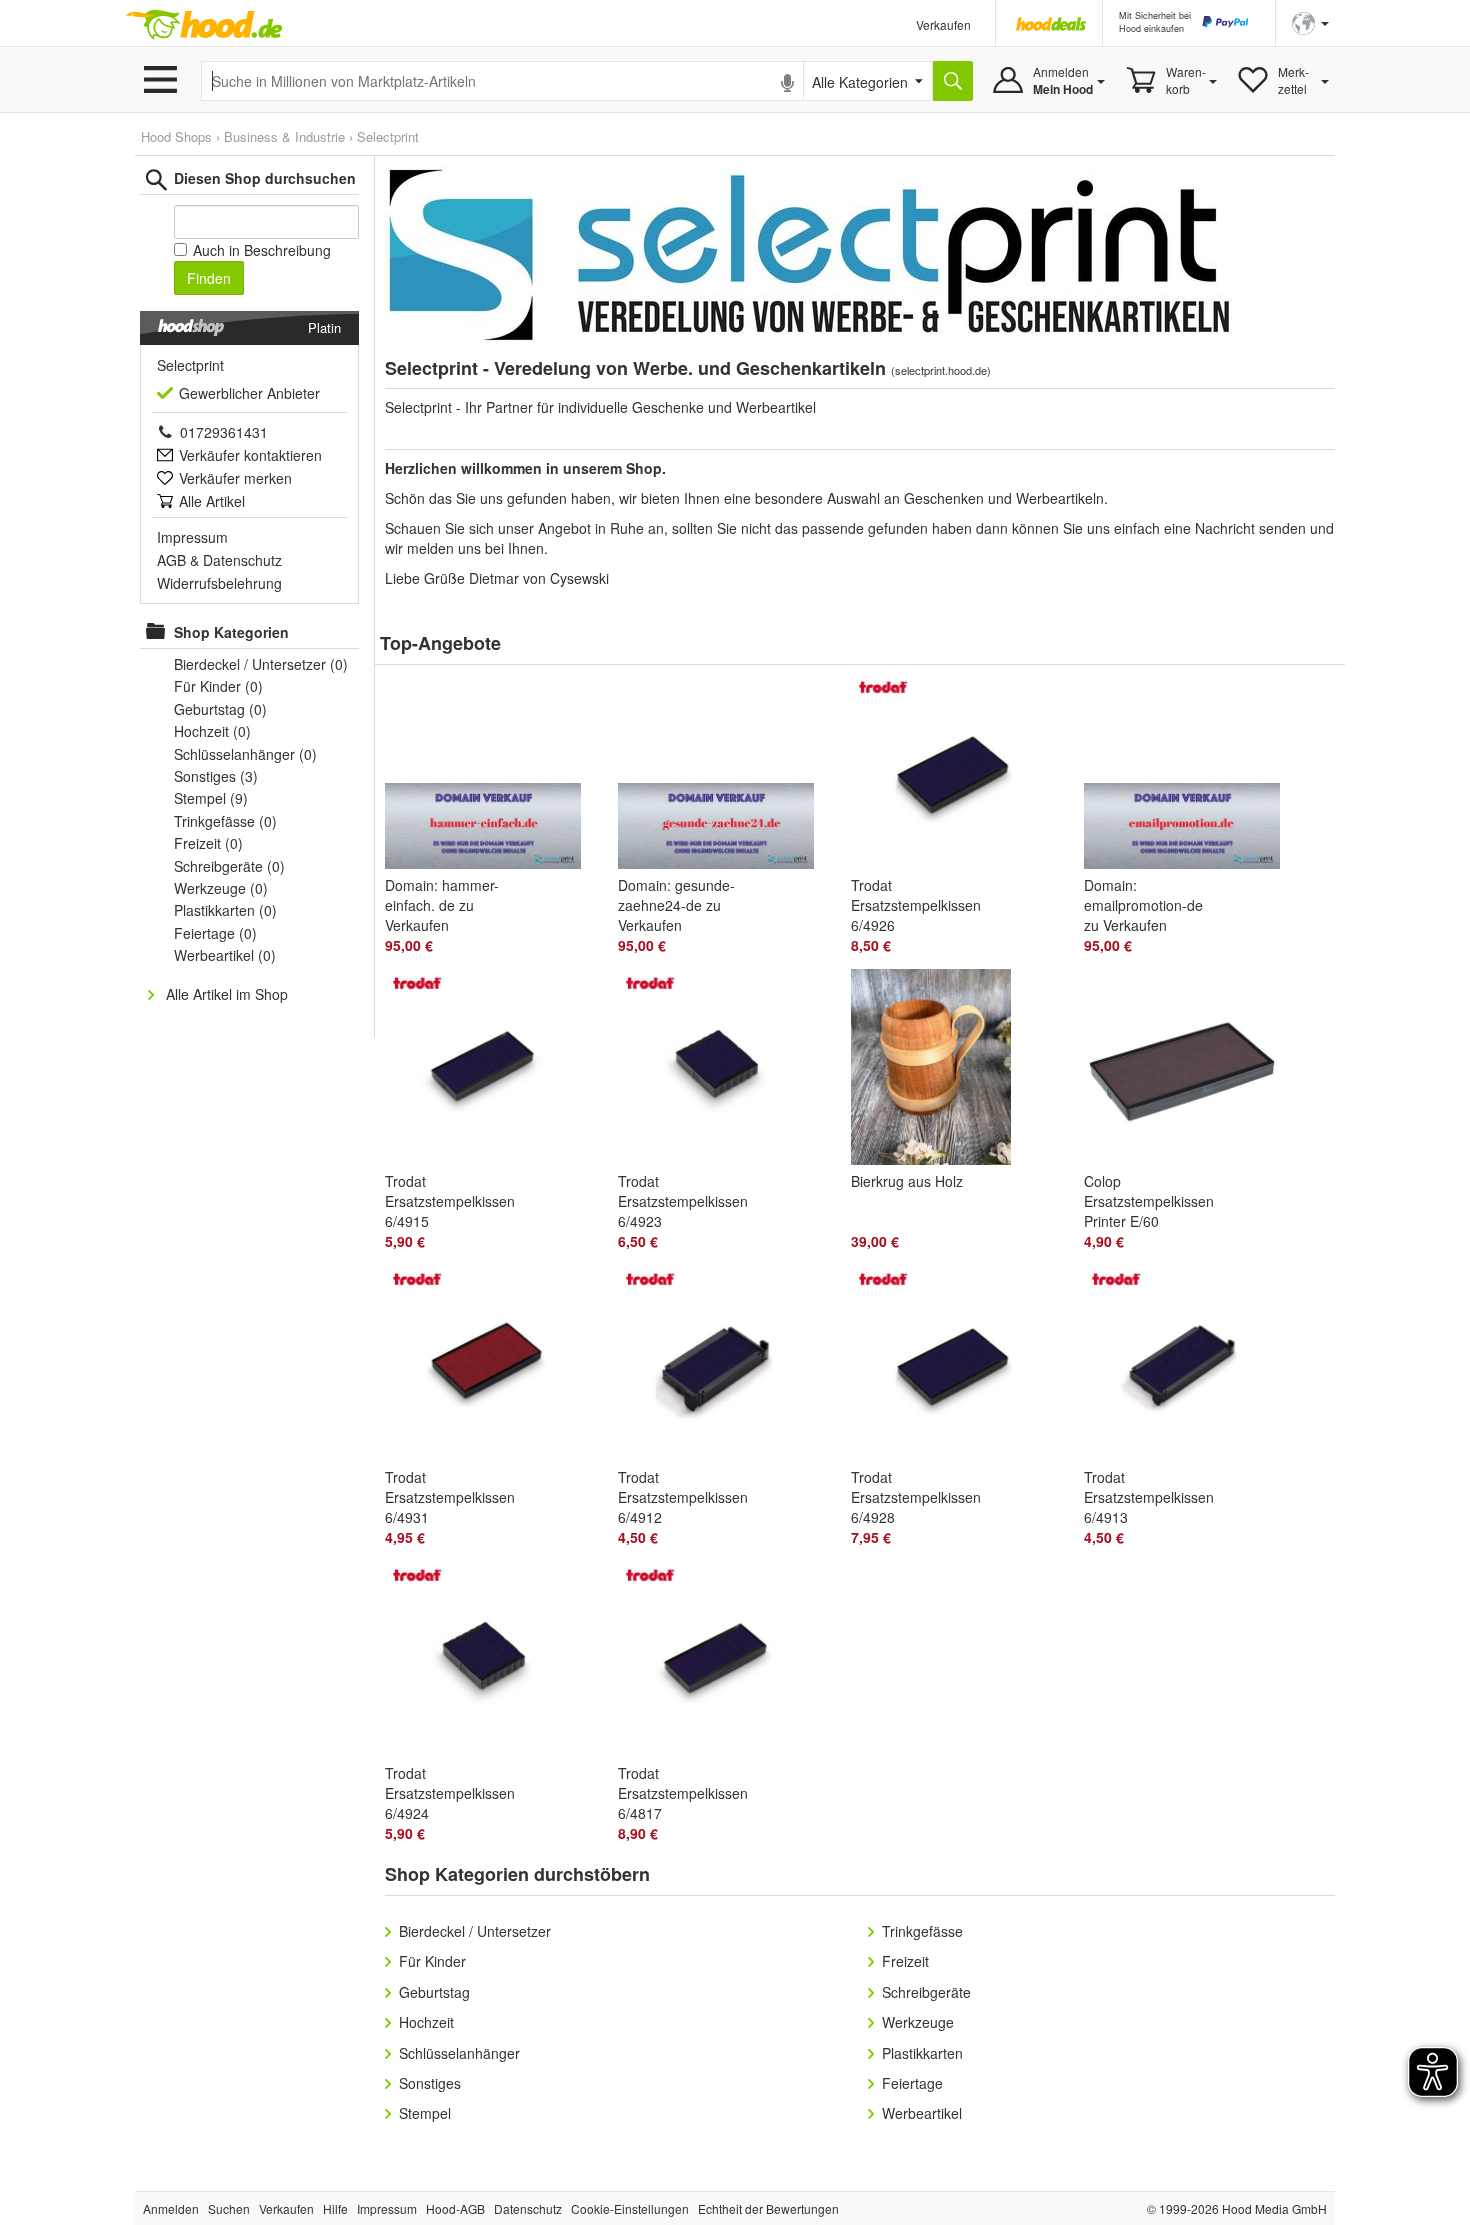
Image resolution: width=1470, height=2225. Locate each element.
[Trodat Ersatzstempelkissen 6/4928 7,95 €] (957, 1367)
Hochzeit (426, 2022)
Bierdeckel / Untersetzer (475, 1931)
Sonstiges (430, 2083)
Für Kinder (432, 1961)
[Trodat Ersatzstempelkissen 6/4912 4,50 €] (724, 1367)
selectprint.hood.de (941, 370)
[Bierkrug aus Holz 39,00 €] (957, 1071)
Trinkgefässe (922, 1931)
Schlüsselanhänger (459, 2053)
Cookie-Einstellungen (630, 2208)
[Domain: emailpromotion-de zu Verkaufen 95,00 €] (1190, 775)
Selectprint (388, 136)
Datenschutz (242, 560)
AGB (171, 560)
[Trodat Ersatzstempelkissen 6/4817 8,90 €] (724, 1663)
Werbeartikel (922, 2113)
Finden (209, 278)
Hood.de (204, 25)
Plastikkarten (922, 2053)
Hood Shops (176, 136)
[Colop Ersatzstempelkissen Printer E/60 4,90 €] (1190, 1071)
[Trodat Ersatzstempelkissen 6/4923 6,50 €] (724, 1071)
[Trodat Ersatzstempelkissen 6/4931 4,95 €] (491, 1367)
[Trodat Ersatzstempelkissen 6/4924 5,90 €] (491, 1663)
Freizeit (905, 1961)
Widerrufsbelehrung (219, 583)
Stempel (425, 2113)
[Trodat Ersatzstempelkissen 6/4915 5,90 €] (491, 1071)
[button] (1310, 21)
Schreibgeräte (926, 1992)
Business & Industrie (284, 136)
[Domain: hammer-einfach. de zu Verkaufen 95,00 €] (491, 775)
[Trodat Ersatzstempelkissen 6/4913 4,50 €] (1190, 1367)
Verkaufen (943, 24)
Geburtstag (434, 1992)
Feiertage (912, 2083)
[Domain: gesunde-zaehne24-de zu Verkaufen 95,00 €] (724, 775)
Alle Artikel (212, 501)
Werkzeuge (918, 2022)
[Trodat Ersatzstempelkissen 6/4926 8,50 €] (957, 775)
